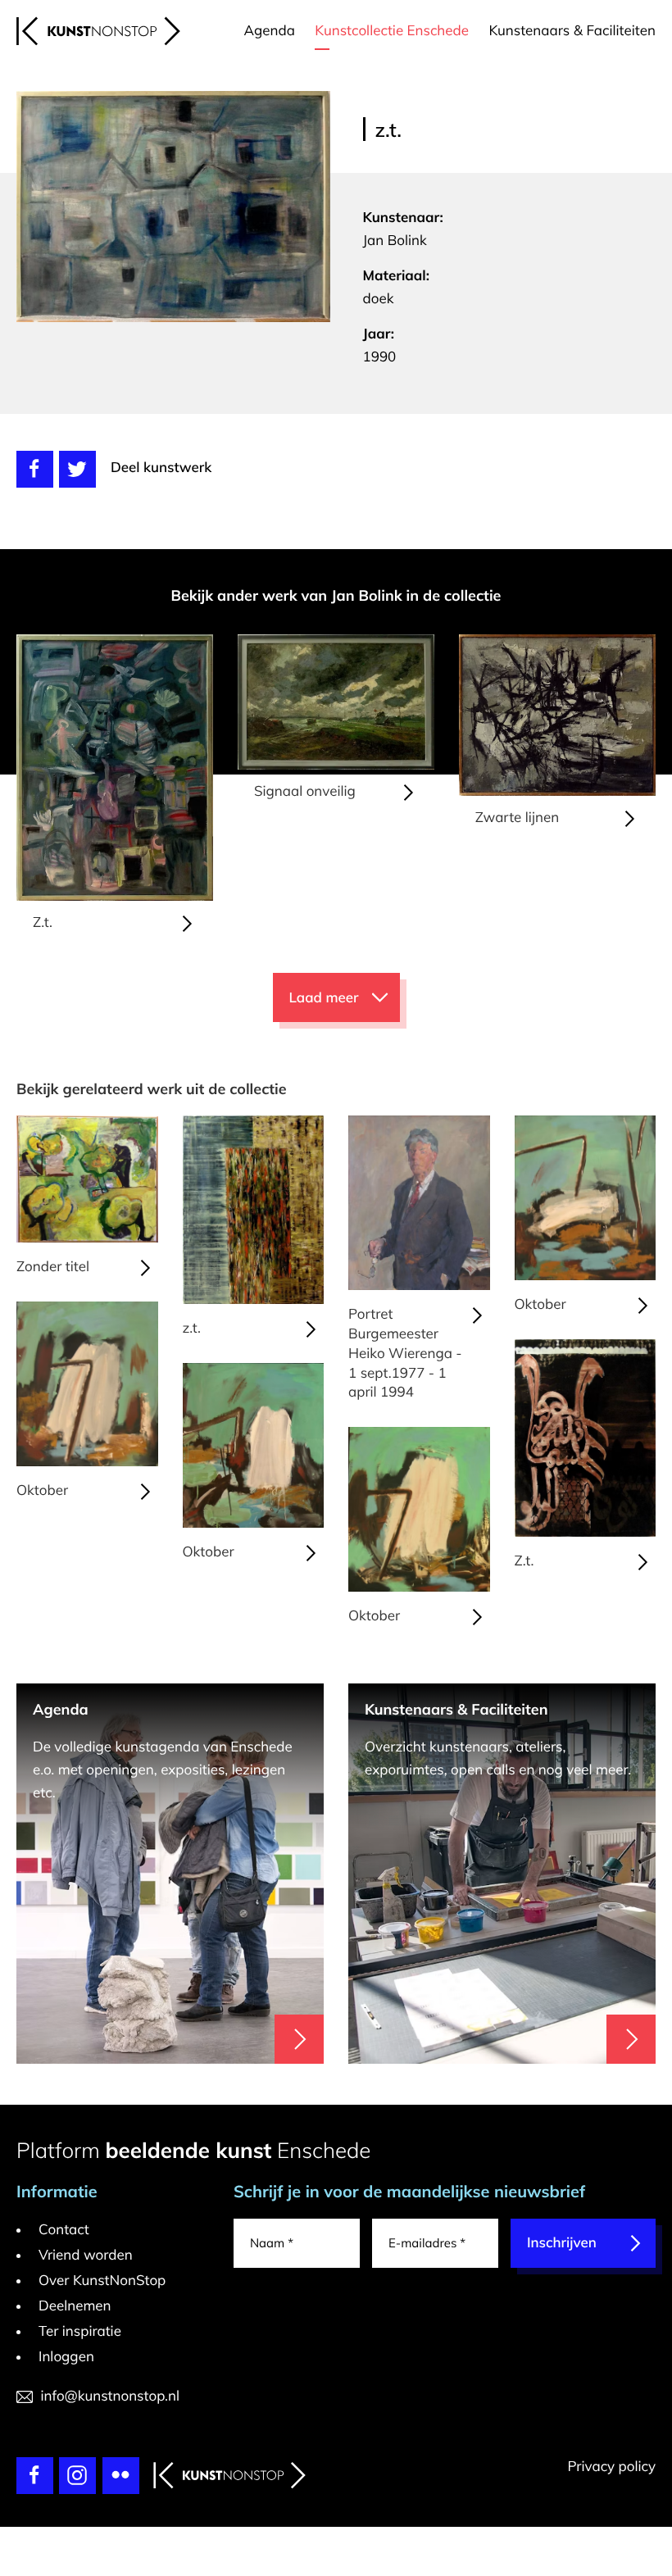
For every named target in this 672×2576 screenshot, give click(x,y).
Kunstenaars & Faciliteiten (572, 31)
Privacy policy (611, 2467)
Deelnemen (75, 2306)
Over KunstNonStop (102, 2281)
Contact (64, 2230)
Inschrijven (562, 2243)
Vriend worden (86, 2255)
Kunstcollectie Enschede (392, 31)
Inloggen (66, 2357)
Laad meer (324, 998)
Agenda (270, 31)
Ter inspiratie (80, 2331)
